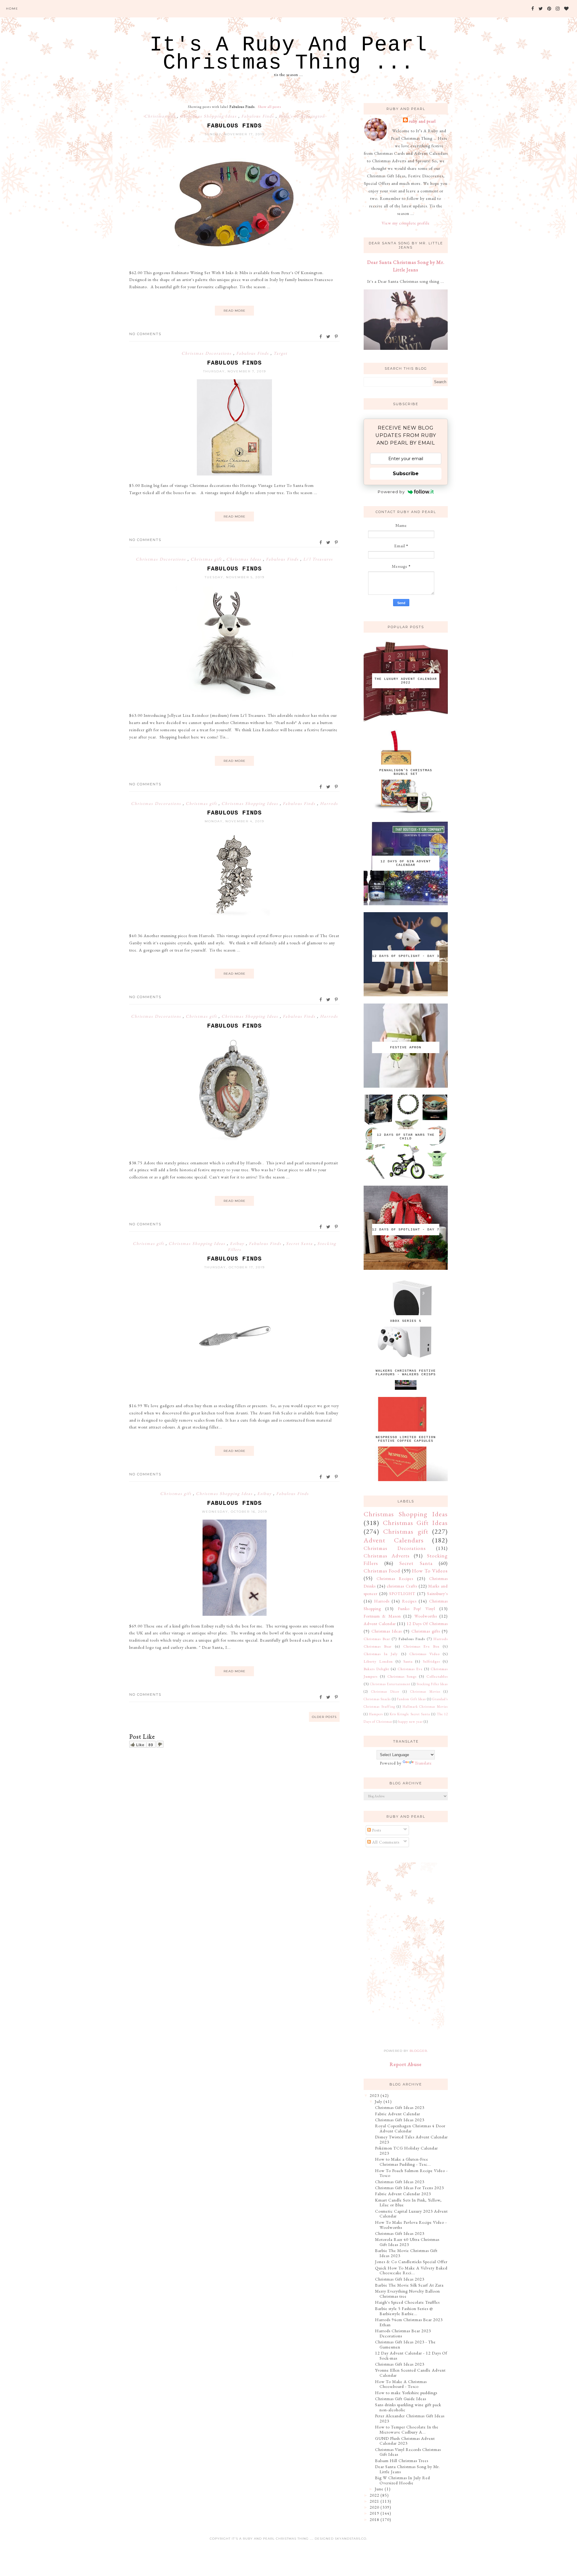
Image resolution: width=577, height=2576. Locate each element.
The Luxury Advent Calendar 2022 (406, 681)
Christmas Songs (402, 1676)
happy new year (411, 1722)
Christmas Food (382, 1571)
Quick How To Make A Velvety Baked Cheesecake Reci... (411, 2270)
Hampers (376, 1714)
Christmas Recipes (395, 1578)
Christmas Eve (410, 1669)
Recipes (409, 1601)
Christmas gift (161, 116)
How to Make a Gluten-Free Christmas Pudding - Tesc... (403, 2162)
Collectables (437, 1676)
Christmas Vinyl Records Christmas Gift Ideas (408, 2452)
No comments (145, 334)
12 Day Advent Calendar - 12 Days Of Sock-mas (411, 2356)
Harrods (329, 803)
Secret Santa (300, 1243)
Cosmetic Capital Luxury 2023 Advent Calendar (411, 2214)
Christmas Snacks (377, 1699)
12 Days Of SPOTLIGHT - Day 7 (406, 1230)
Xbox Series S (406, 1321)
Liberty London (378, 1661)
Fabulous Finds (258, 116)
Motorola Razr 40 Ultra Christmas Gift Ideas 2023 (407, 2242)
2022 (374, 2495)
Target (280, 353)
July (379, 2101)
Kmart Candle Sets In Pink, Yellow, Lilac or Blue (408, 2203)
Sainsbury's (437, 1594)
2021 (374, 2501)
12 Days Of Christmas (427, 1624)
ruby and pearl (422, 121)
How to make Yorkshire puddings (406, 2393)
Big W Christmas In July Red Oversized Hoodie (403, 2480)
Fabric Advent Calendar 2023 (403, 2194)
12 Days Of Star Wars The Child (406, 1137)
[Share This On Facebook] (321, 337)
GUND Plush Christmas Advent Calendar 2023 (405, 2441)
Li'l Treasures (318, 559)
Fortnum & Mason (382, 1616)
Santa (408, 1661)
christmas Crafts (402, 1586)
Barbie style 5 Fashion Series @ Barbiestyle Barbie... (404, 2311)
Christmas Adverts (387, 1556)
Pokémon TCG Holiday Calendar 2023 (406, 2151)
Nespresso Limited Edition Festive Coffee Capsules (406, 1439)
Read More (235, 311)
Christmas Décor (385, 1691)
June (379, 2489)
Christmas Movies (425, 1691)
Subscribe (406, 474)
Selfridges (431, 1661)
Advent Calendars (394, 1540)
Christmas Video (424, 1654)
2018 (374, 2519)
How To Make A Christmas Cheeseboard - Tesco (401, 2384)
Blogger (418, 2051)
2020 (374, 2507)
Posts (376, 1830)
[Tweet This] (329, 337)
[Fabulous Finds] (234, 261)
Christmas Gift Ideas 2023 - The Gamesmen (405, 2344)
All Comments (385, 1842)
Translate (423, 1763)
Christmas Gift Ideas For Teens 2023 (409, 2188)
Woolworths (426, 1616)
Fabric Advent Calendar (398, 2114)
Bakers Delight (376, 1669)
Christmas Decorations (207, 353)
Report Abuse (406, 2064)
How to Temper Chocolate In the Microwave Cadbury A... (407, 2429)
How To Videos (430, 1571)
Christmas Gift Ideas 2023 (400, 2107)
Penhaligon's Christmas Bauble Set (406, 772)
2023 (374, 2095)
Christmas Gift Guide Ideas (401, 2399)
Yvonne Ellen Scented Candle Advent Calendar (410, 2373)
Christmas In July (381, 1654)
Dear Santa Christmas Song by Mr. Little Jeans (408, 2469)
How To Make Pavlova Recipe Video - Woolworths (411, 2225)
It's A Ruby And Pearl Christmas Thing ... (288, 54)
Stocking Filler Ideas (432, 1684)
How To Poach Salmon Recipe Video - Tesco (411, 2173)
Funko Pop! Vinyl (417, 1609)
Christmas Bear (377, 1639)
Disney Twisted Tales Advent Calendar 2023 (411, 2139)
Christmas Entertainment (390, 1684)
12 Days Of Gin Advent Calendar (406, 863)
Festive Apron (406, 1047)
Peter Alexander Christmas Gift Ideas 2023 (410, 2418)
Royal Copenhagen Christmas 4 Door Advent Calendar (410, 2128)
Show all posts (269, 107)
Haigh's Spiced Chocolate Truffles (407, 2302)
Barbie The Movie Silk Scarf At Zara (409, 2285)
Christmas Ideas (245, 559)
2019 (374, 2513)
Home (12, 9)
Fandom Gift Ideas (411, 1699)
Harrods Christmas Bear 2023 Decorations (403, 2333)
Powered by (391, 492)
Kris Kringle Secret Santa (410, 1714)
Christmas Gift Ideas (415, 1523)
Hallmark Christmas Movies (425, 1707)
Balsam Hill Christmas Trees (402, 2461)
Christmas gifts (426, 1631)
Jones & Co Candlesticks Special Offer (411, 2262)
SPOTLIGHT (402, 1594)
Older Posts (324, 1717)
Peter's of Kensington (302, 116)
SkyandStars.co (351, 2539)
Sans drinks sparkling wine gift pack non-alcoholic (408, 2407)
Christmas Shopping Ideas (209, 116)
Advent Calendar (380, 1624)
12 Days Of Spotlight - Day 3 (406, 956)
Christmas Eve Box (421, 1646)
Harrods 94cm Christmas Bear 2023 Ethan (409, 2322)
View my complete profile (406, 223)
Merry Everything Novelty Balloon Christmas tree (408, 2294)
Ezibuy (238, 1243)
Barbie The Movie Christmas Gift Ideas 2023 (406, 2253)
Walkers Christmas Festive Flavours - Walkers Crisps (406, 1373)
